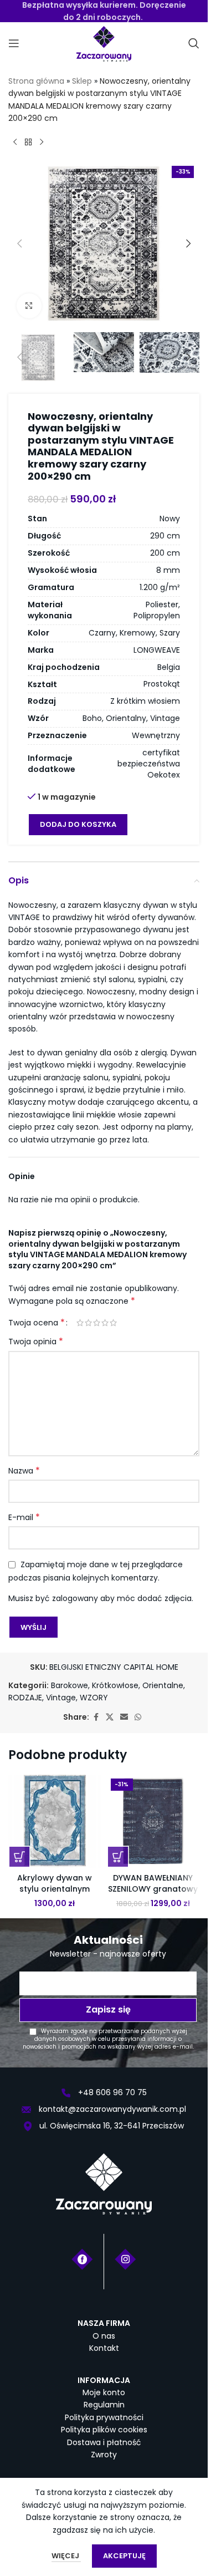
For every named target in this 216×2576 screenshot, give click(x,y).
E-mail (24, 1517)
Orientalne (163, 1685)
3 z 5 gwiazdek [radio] (97, 1323)
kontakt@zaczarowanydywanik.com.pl (111, 2109)
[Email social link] (124, 1717)
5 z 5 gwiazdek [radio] (113, 1323)
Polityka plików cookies (104, 2430)
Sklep (82, 81)
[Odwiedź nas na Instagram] (125, 2259)
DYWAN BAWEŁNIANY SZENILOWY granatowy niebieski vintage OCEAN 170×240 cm (153, 1894)
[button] (19, 243)
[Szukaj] (194, 43)
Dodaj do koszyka (78, 824)
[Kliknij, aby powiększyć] (29, 306)
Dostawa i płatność (104, 2442)
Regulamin (104, 2405)
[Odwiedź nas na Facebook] (82, 2259)
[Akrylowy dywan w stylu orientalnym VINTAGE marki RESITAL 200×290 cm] (55, 1821)
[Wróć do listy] (28, 143)
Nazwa (24, 1471)
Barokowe (70, 1685)
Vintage (61, 1698)
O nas (104, 2336)
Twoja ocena (37, 1323)
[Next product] (42, 143)
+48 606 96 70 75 (111, 2092)
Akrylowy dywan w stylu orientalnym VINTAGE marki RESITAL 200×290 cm (55, 1894)
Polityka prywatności (104, 2417)
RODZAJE (25, 1698)
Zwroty (104, 2455)
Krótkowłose (115, 1685)
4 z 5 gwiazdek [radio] (105, 1323)
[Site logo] (104, 43)
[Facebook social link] (96, 1717)
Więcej (66, 2556)
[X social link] (110, 1717)
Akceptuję (124, 2556)
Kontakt (104, 2348)
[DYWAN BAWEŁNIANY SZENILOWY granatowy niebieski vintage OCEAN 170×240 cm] (153, 1821)
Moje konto (104, 2392)
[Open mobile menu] (14, 43)
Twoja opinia (36, 1342)
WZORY (94, 1698)
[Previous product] (15, 143)
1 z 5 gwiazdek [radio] (80, 1323)
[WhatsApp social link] (138, 1717)
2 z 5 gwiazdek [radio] (88, 1323)
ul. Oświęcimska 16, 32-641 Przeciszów (110, 2126)
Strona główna (36, 81)
